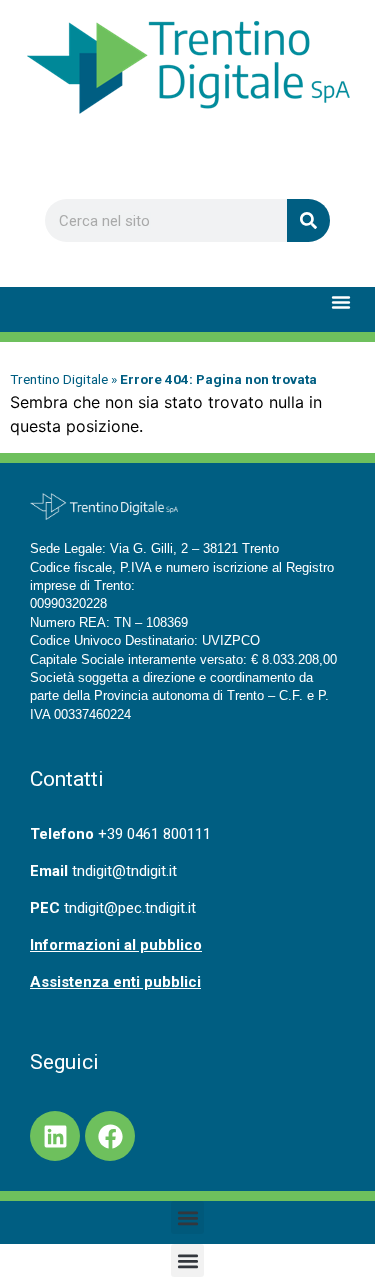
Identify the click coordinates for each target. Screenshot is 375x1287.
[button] (341, 302)
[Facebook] (110, 1136)
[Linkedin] (55, 1136)
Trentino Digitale (59, 379)
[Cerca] (308, 220)
